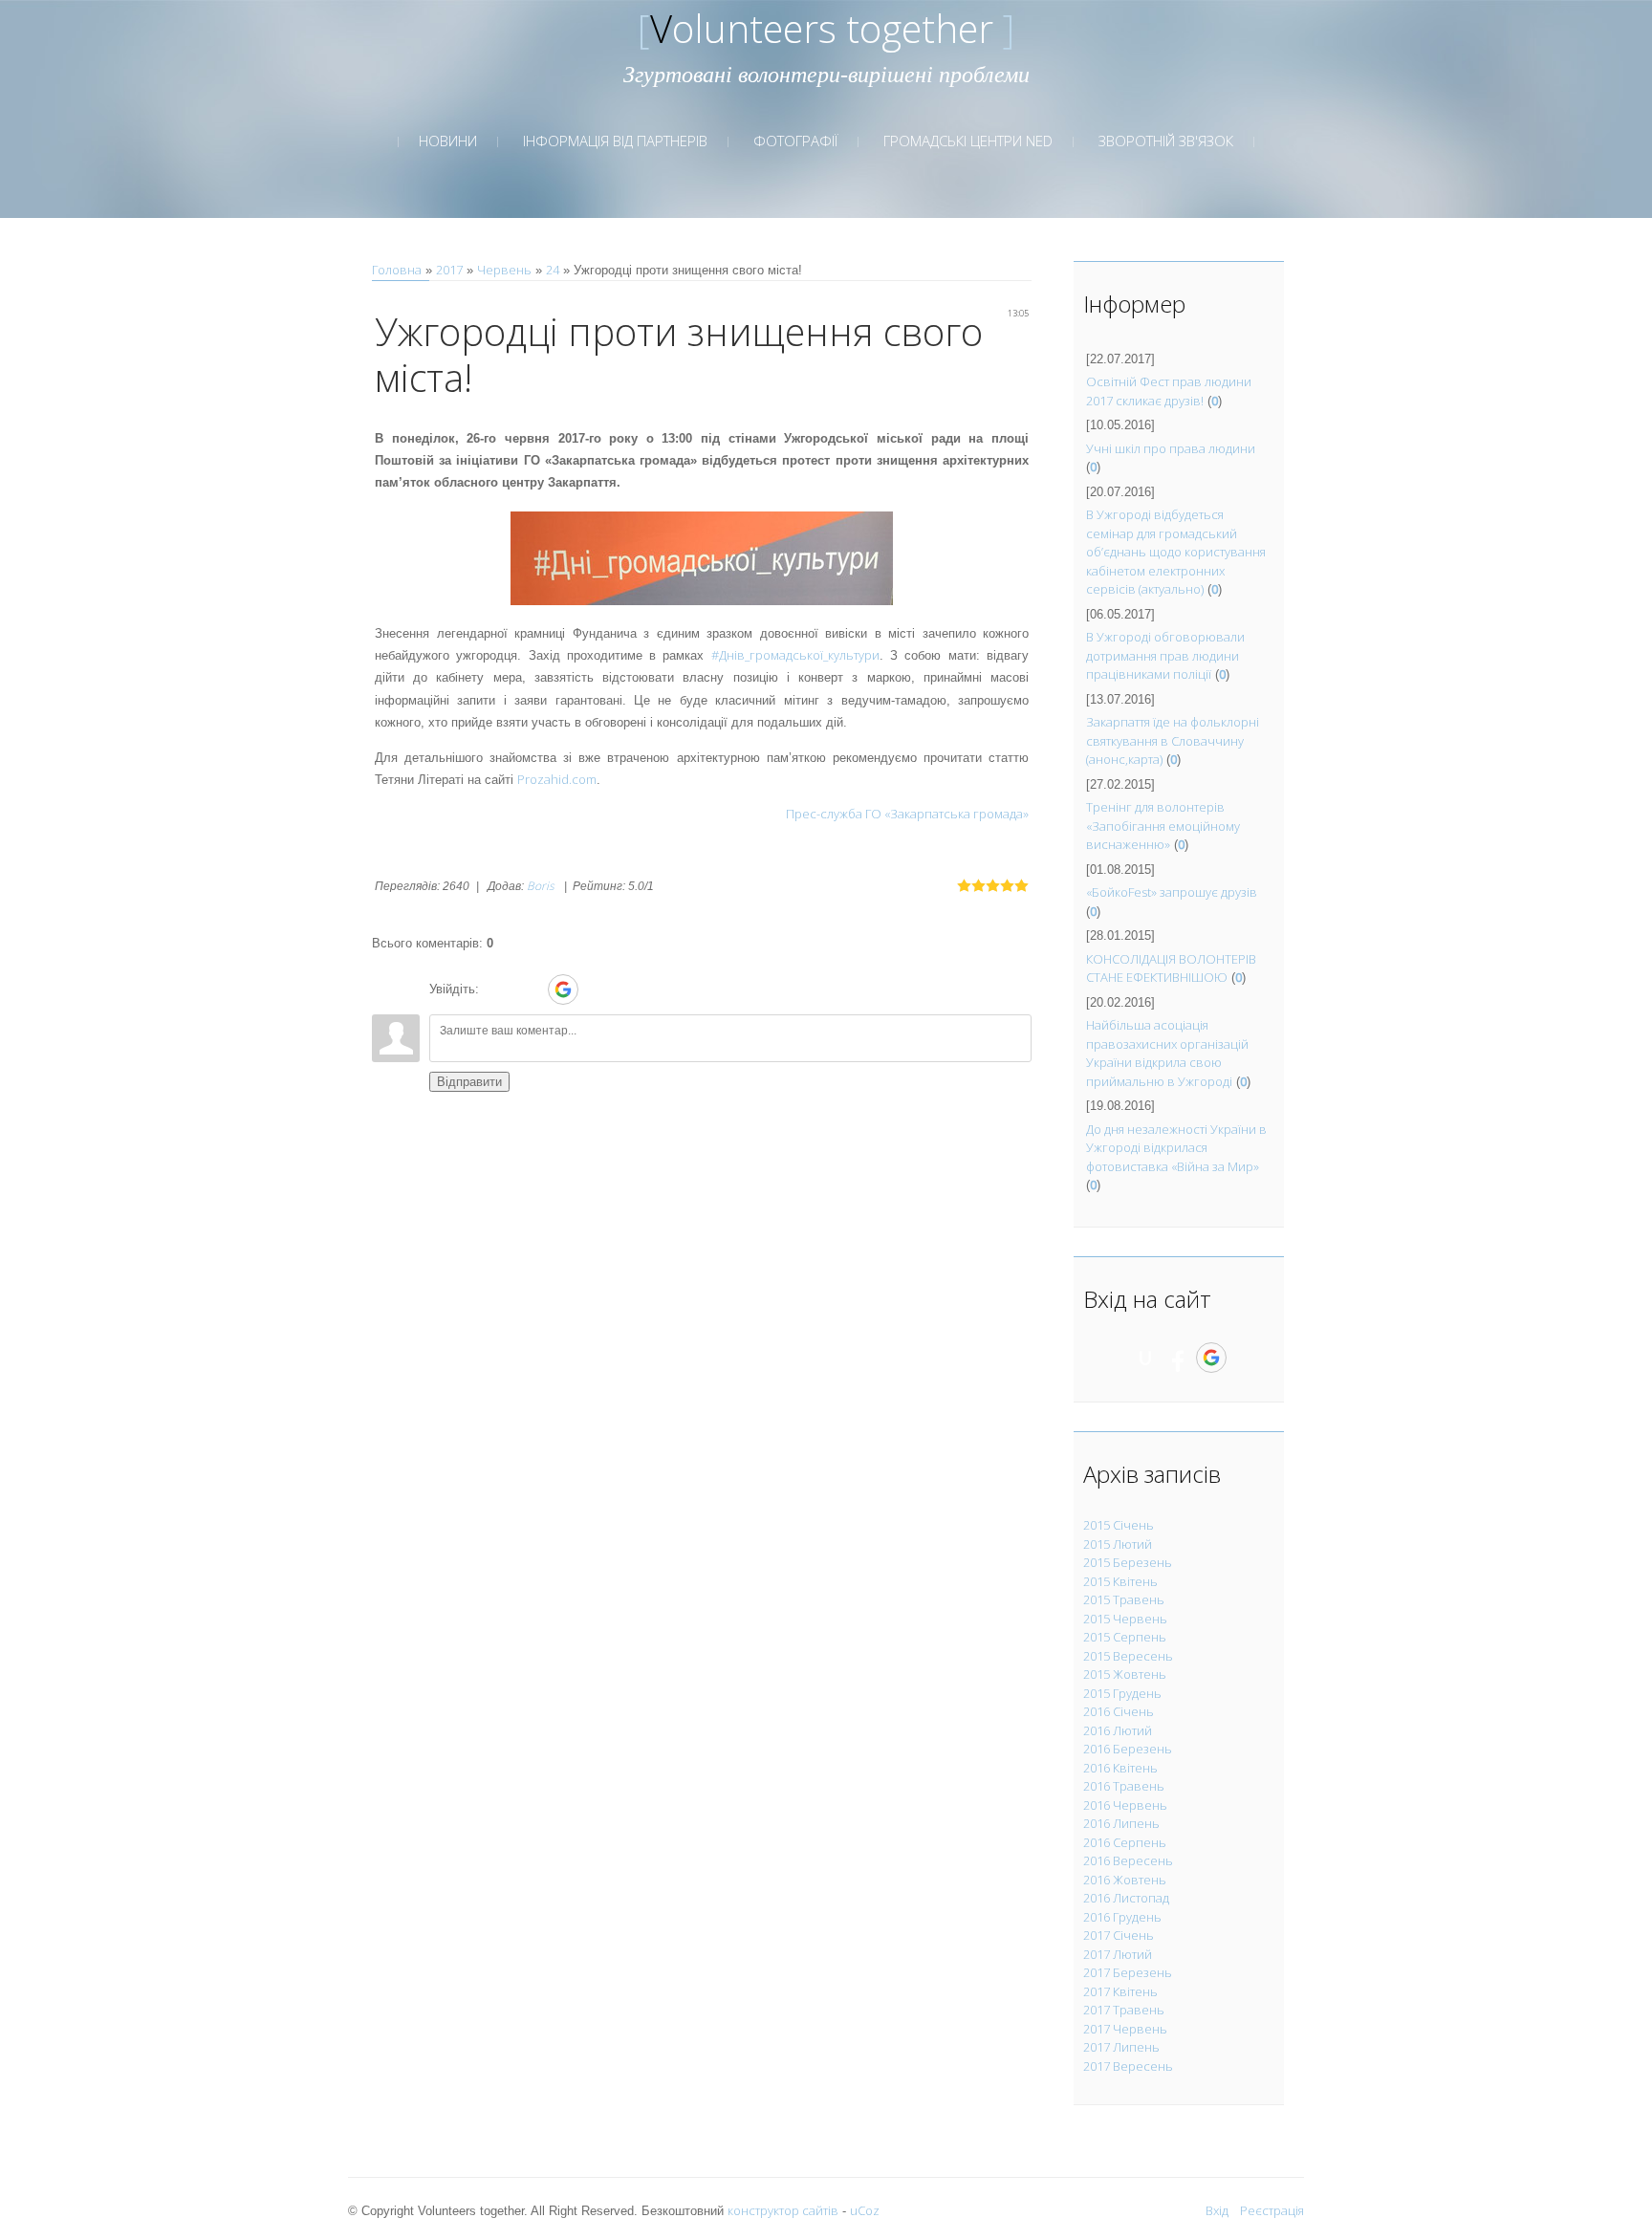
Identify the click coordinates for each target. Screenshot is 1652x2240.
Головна (397, 270)
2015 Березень (1128, 1562)
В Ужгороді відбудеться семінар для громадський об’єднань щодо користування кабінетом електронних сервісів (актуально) (1176, 552)
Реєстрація (1272, 2210)
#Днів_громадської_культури (795, 655)
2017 (449, 270)
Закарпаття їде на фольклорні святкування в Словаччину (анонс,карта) (1173, 740)
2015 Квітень (1120, 1581)
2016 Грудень (1122, 1917)
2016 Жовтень (1125, 1880)
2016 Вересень (1128, 1860)
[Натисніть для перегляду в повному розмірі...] (702, 556)
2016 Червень (1125, 1805)
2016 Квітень (1120, 1768)
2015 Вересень (1128, 1656)
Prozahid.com (557, 779)
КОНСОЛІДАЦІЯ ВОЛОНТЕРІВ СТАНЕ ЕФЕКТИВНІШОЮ (1171, 968)
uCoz (865, 2210)
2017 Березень (1128, 1972)
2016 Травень (1124, 1786)
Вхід (1217, 2210)
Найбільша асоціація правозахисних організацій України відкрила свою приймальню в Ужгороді (1167, 1053)
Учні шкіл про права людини (1171, 448)
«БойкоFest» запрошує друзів (1172, 892)
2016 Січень (1119, 1711)
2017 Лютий (1118, 1954)
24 (553, 270)
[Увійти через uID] (497, 990)
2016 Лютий (1118, 1730)
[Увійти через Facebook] (530, 990)
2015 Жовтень (1125, 1674)
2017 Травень (1124, 2010)
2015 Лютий (1118, 1544)
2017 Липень (1121, 2047)
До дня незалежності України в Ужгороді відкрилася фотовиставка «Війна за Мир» (1176, 1148)
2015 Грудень (1122, 1693)
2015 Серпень (1125, 1637)
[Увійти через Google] (563, 990)
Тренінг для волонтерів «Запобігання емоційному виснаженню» (1163, 826)
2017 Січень (1119, 1935)
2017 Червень (1125, 2029)
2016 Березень (1128, 1749)
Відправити (469, 1082)
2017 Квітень (1120, 1991)
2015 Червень (1125, 1619)
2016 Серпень (1125, 1842)
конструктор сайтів (783, 2210)
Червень (504, 270)
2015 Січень (1119, 1525)
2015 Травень (1124, 1599)
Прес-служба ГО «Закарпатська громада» (907, 814)
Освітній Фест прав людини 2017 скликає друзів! (1169, 391)
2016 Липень (1121, 1823)
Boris (541, 886)
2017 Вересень (1128, 2066)
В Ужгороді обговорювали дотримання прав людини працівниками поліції (1165, 655)
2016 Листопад (1126, 1898)
